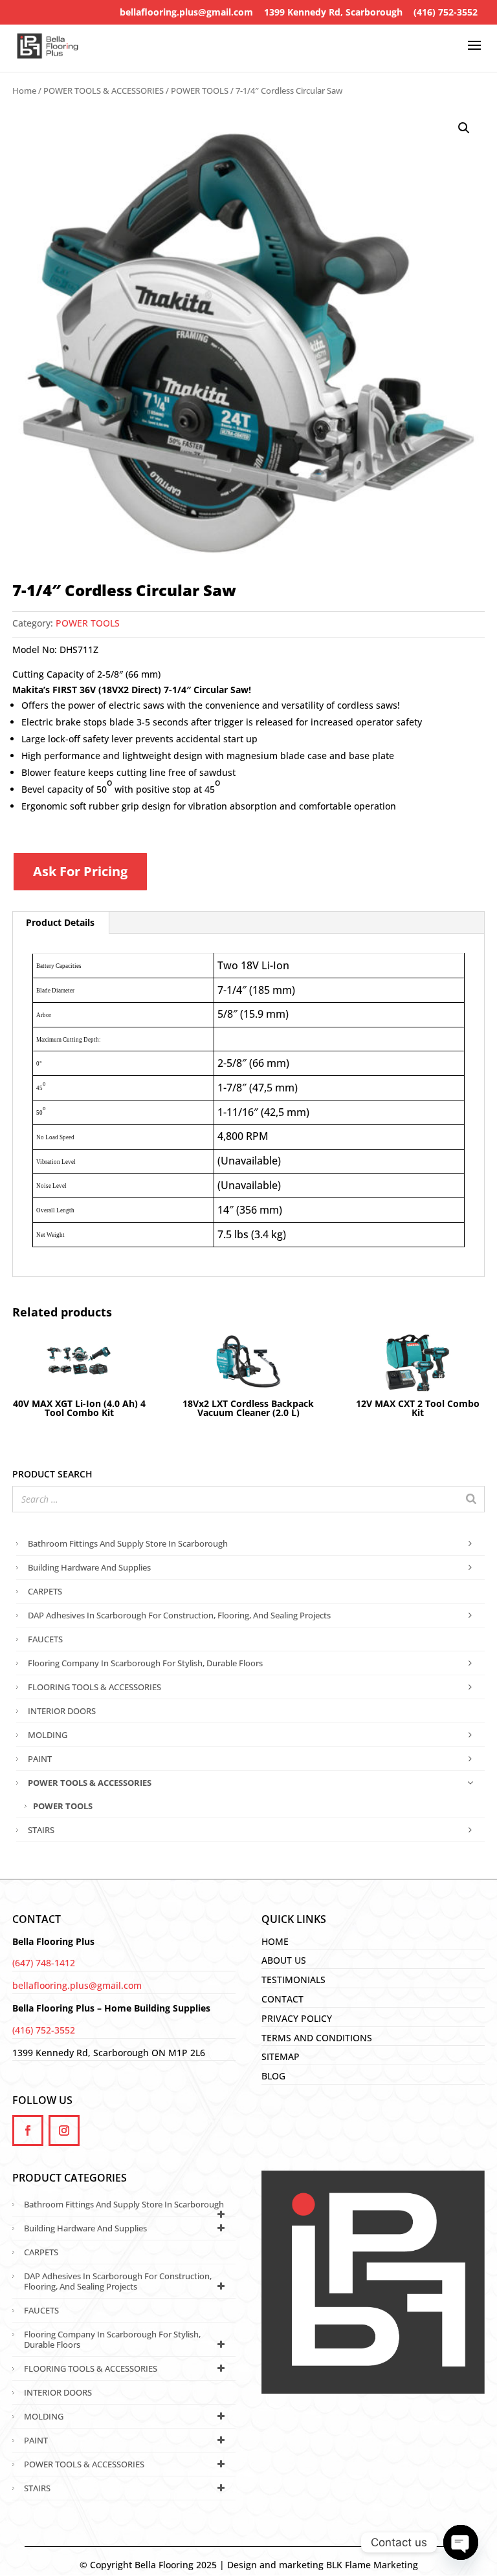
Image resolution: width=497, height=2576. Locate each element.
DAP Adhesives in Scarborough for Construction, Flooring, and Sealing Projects (179, 1615)
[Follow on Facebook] (28, 2131)
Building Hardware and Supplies (89, 1567)
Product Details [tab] (60, 922)
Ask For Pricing (80, 871)
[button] (464, 128)
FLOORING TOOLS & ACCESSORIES (94, 1687)
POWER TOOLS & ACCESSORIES (104, 91)
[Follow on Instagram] (64, 2131)
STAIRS (41, 1830)
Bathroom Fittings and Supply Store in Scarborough (128, 1543)
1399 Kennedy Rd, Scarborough (333, 12)
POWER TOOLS (200, 91)
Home (24, 91)
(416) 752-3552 (446, 12)
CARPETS (45, 1591)
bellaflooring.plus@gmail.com (186, 12)
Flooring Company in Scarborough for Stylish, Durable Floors (145, 1663)
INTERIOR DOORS (62, 1711)
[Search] (471, 1499)
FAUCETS (45, 1639)
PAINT (40, 1759)
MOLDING (48, 1735)
